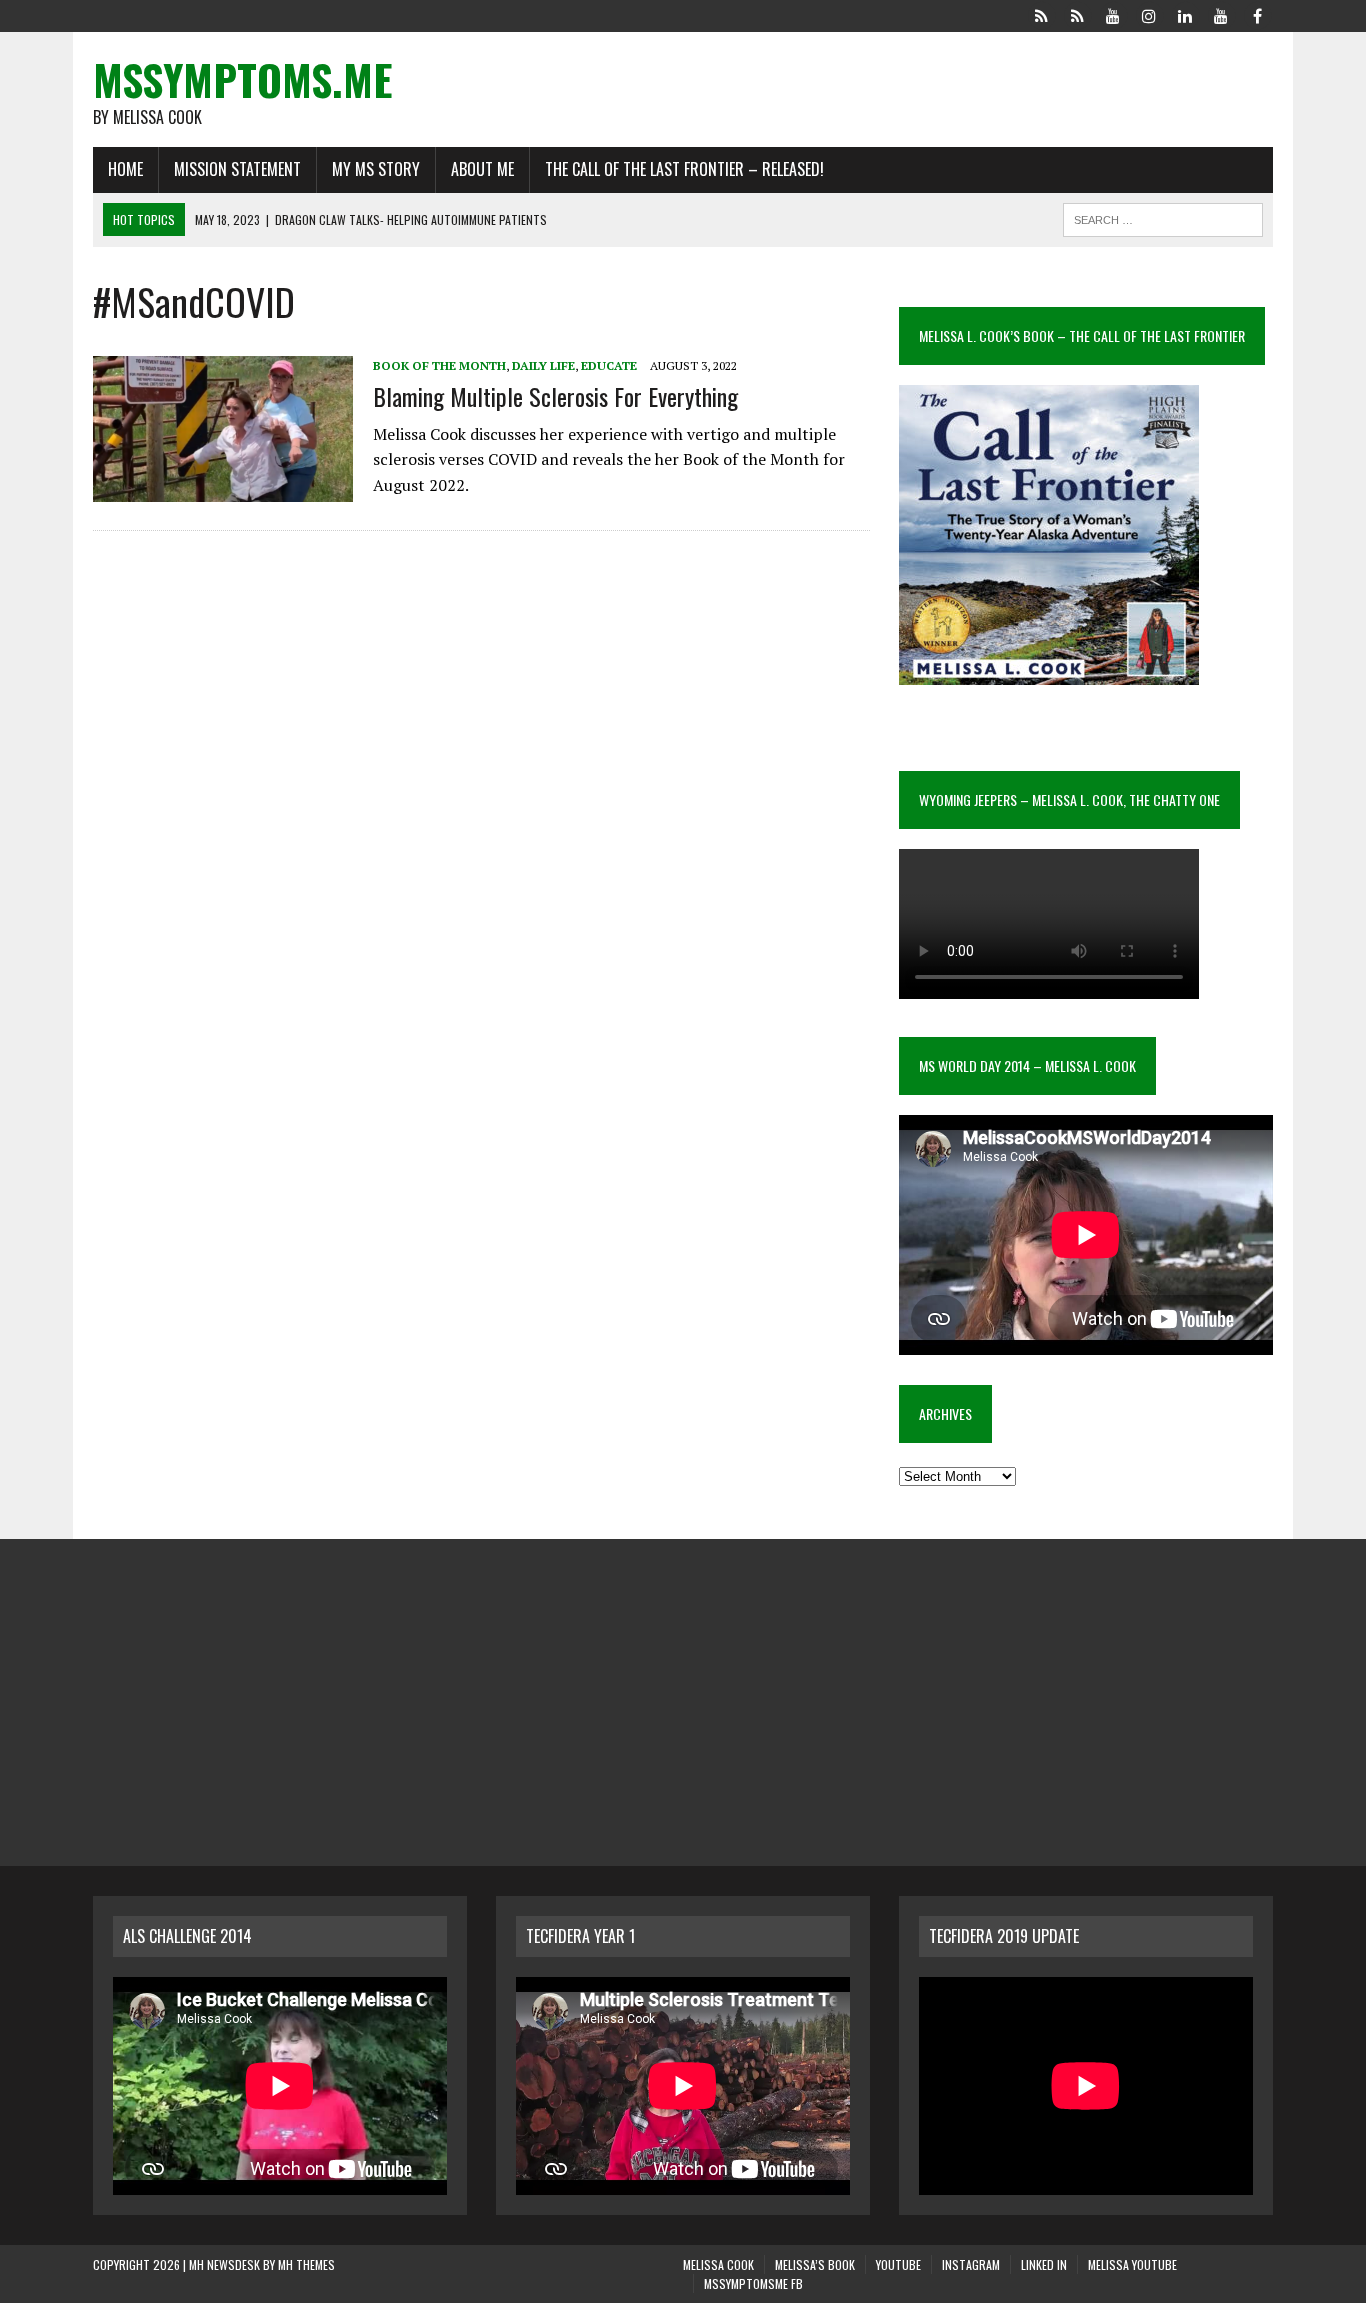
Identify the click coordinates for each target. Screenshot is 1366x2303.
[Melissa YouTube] (1221, 14)
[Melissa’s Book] (1077, 14)
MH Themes (306, 2264)
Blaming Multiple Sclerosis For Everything (555, 396)
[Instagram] (1149, 14)
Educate (609, 365)
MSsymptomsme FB (753, 2283)
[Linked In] (1185, 14)
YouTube (898, 2264)
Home (125, 169)
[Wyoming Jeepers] (1113, 14)
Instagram (971, 2264)
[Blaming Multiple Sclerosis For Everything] (223, 489)
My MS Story (376, 169)
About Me (482, 169)
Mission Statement (237, 169)
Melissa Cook (718, 2264)
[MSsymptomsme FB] (1257, 14)
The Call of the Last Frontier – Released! (684, 169)
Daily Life (543, 365)
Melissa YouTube (1132, 2264)
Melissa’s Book (815, 2264)
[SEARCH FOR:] (1163, 217)
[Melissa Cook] (1041, 14)
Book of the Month (439, 365)
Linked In (1044, 2264)
